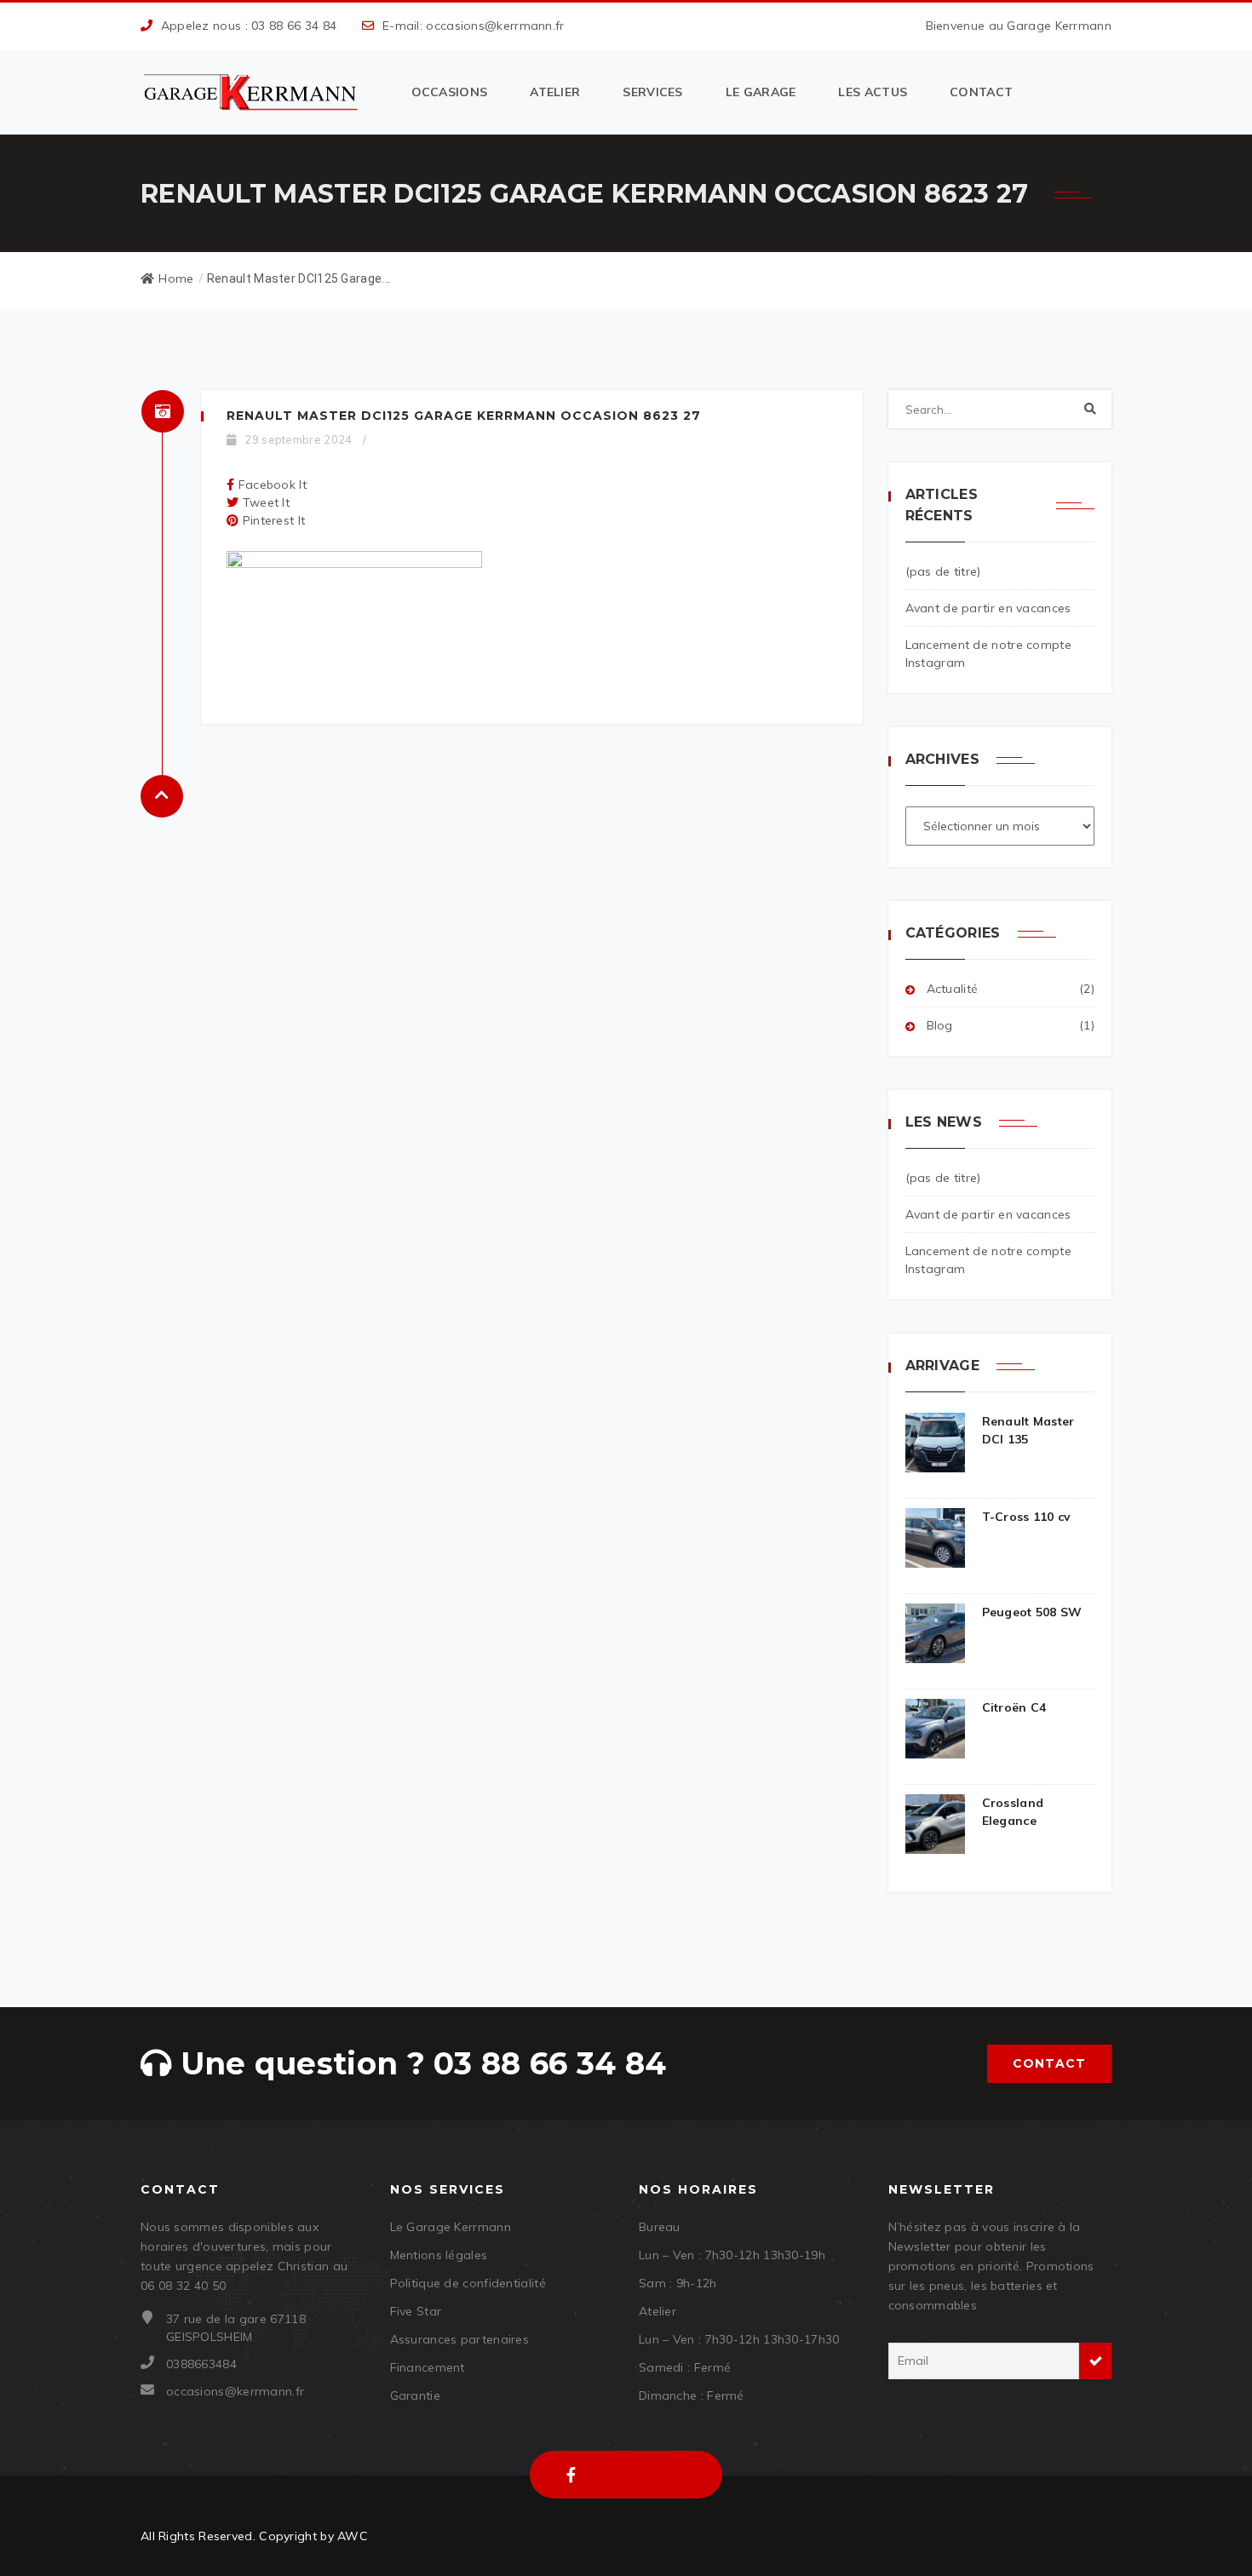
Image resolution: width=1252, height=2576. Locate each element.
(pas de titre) (943, 571)
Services (652, 92)
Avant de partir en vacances (988, 608)
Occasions (450, 92)
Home (176, 278)
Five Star (416, 2311)
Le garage (761, 92)
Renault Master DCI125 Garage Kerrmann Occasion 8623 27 (464, 416)
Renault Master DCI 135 (1028, 1430)
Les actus (873, 92)
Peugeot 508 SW (1032, 1612)
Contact (981, 92)
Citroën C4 (1014, 1707)
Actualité (953, 989)
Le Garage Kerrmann (451, 2227)
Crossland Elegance (1013, 1812)
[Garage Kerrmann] (253, 92)
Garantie (415, 2395)
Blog (940, 1025)
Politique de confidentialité (468, 2283)
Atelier (555, 92)
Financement (428, 2367)
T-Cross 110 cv (1027, 1517)
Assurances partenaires (460, 2339)
